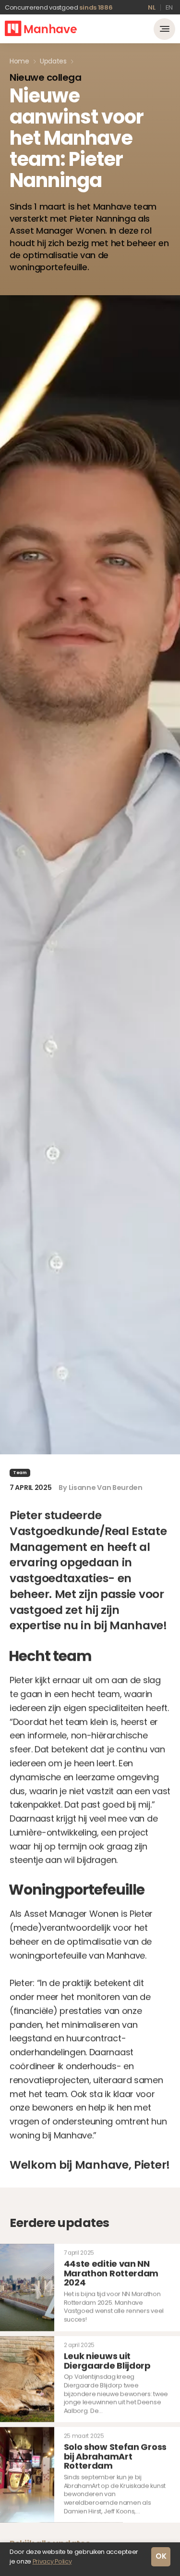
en (169, 7)
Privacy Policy (52, 2561)
